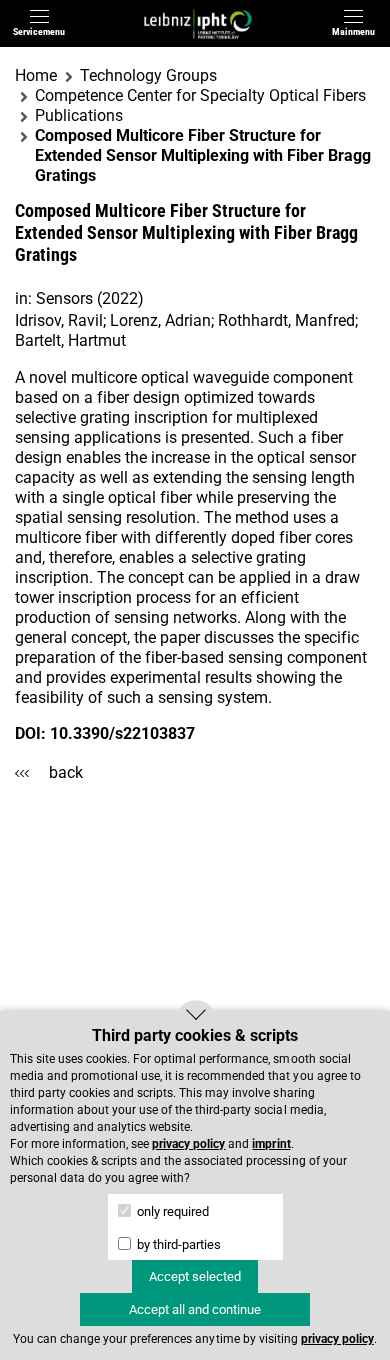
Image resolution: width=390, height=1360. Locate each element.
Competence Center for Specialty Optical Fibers (200, 95)
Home (36, 75)
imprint (271, 1144)
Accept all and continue (195, 1309)
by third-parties (177, 1244)
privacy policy (188, 1144)
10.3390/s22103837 (122, 733)
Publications (79, 115)
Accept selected (195, 1276)
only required (171, 1211)
